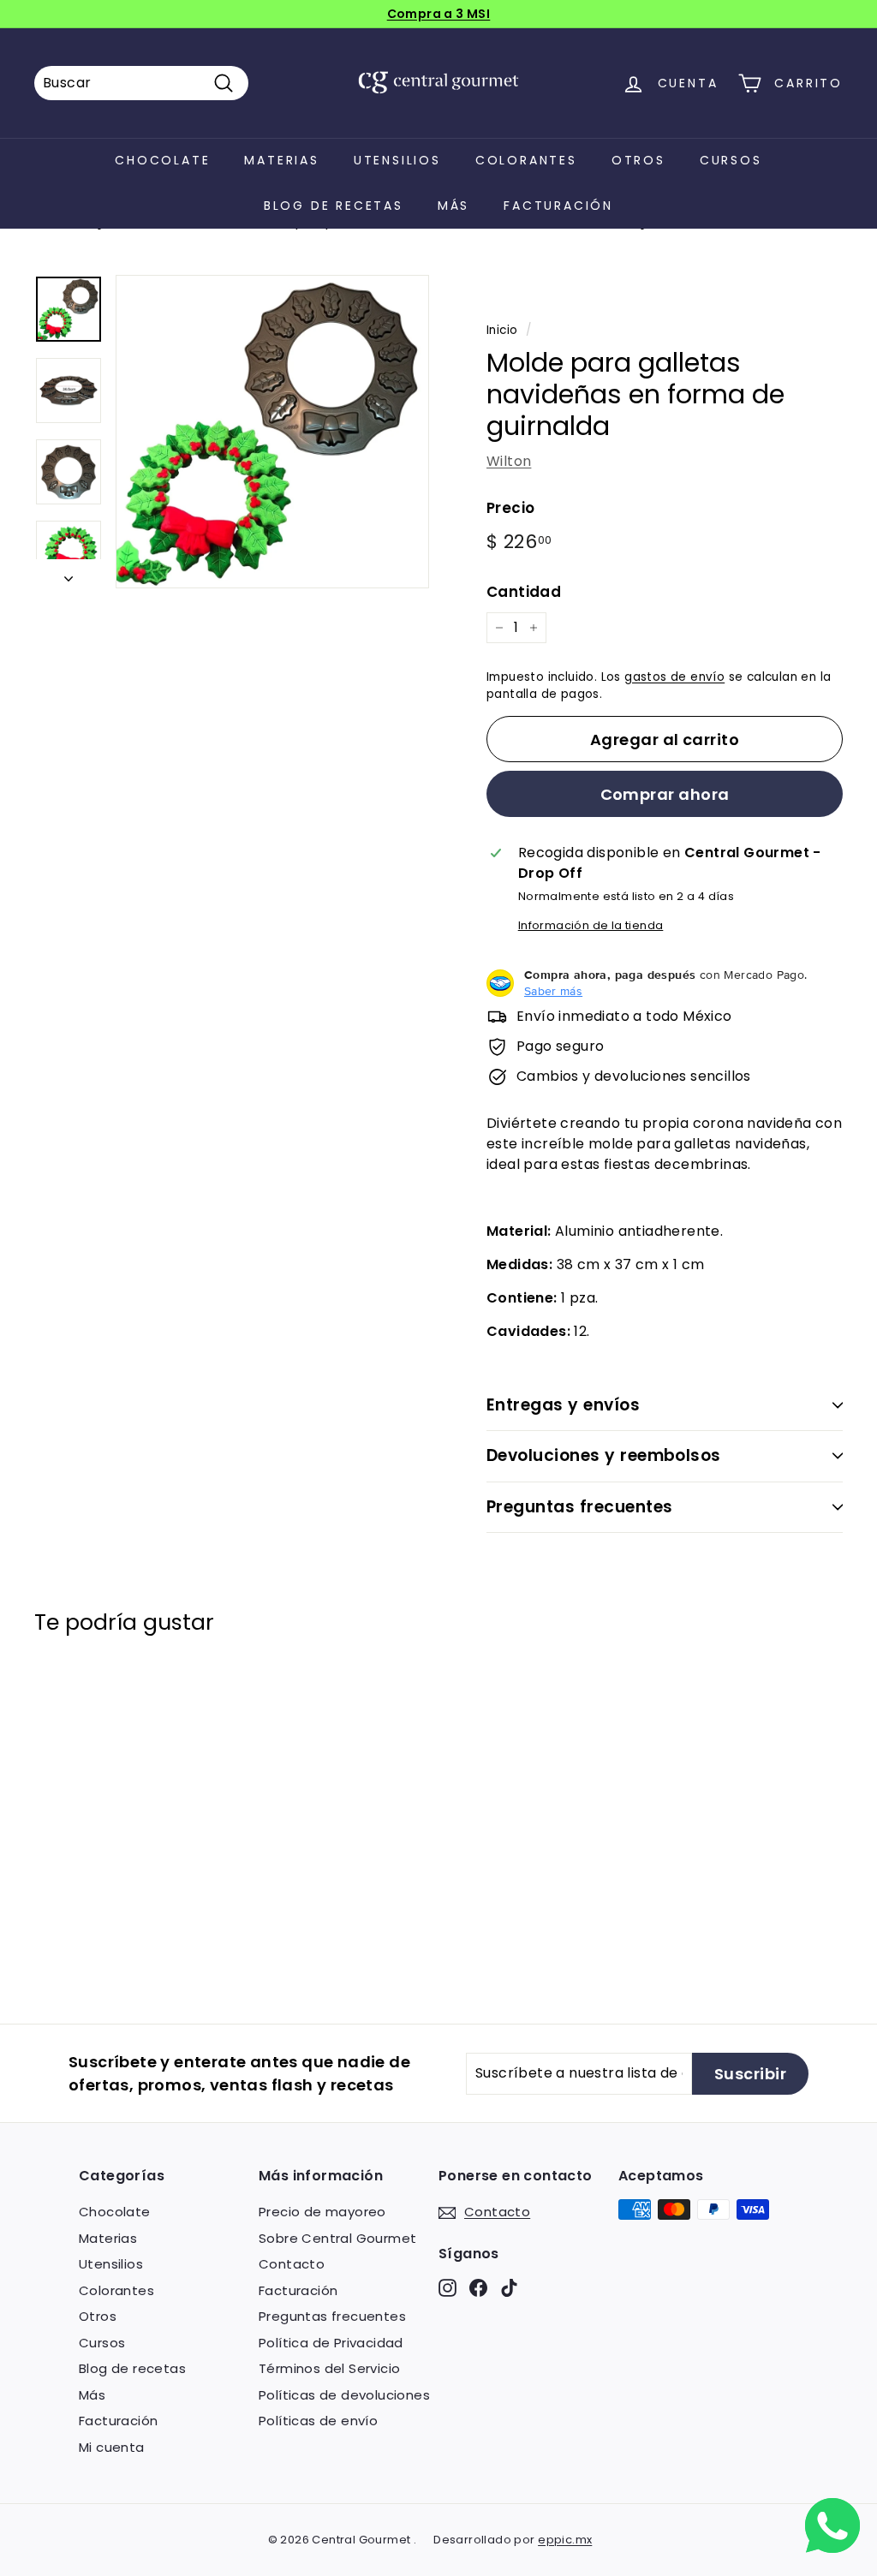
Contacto (292, 2264)
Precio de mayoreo (322, 2212)
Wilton (509, 461)
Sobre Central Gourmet (337, 2238)
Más (453, 206)
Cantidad (524, 592)
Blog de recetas (334, 206)
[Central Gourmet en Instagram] (447, 2287)
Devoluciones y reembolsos (604, 1455)
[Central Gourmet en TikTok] (509, 2287)
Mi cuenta (112, 2447)
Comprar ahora (665, 794)
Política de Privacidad (331, 2343)
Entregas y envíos (563, 1405)
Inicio (502, 330)
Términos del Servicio (329, 2368)
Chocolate (162, 160)
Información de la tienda (591, 925)
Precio (510, 508)
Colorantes (526, 160)
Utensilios (397, 160)
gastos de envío (674, 677)
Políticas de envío (318, 2421)
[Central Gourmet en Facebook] (478, 2287)
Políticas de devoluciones (344, 2395)
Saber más (553, 991)
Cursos (731, 160)
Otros (638, 160)
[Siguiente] (69, 574)
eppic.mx (565, 2540)
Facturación (558, 206)
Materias (281, 160)
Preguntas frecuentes (580, 1507)
